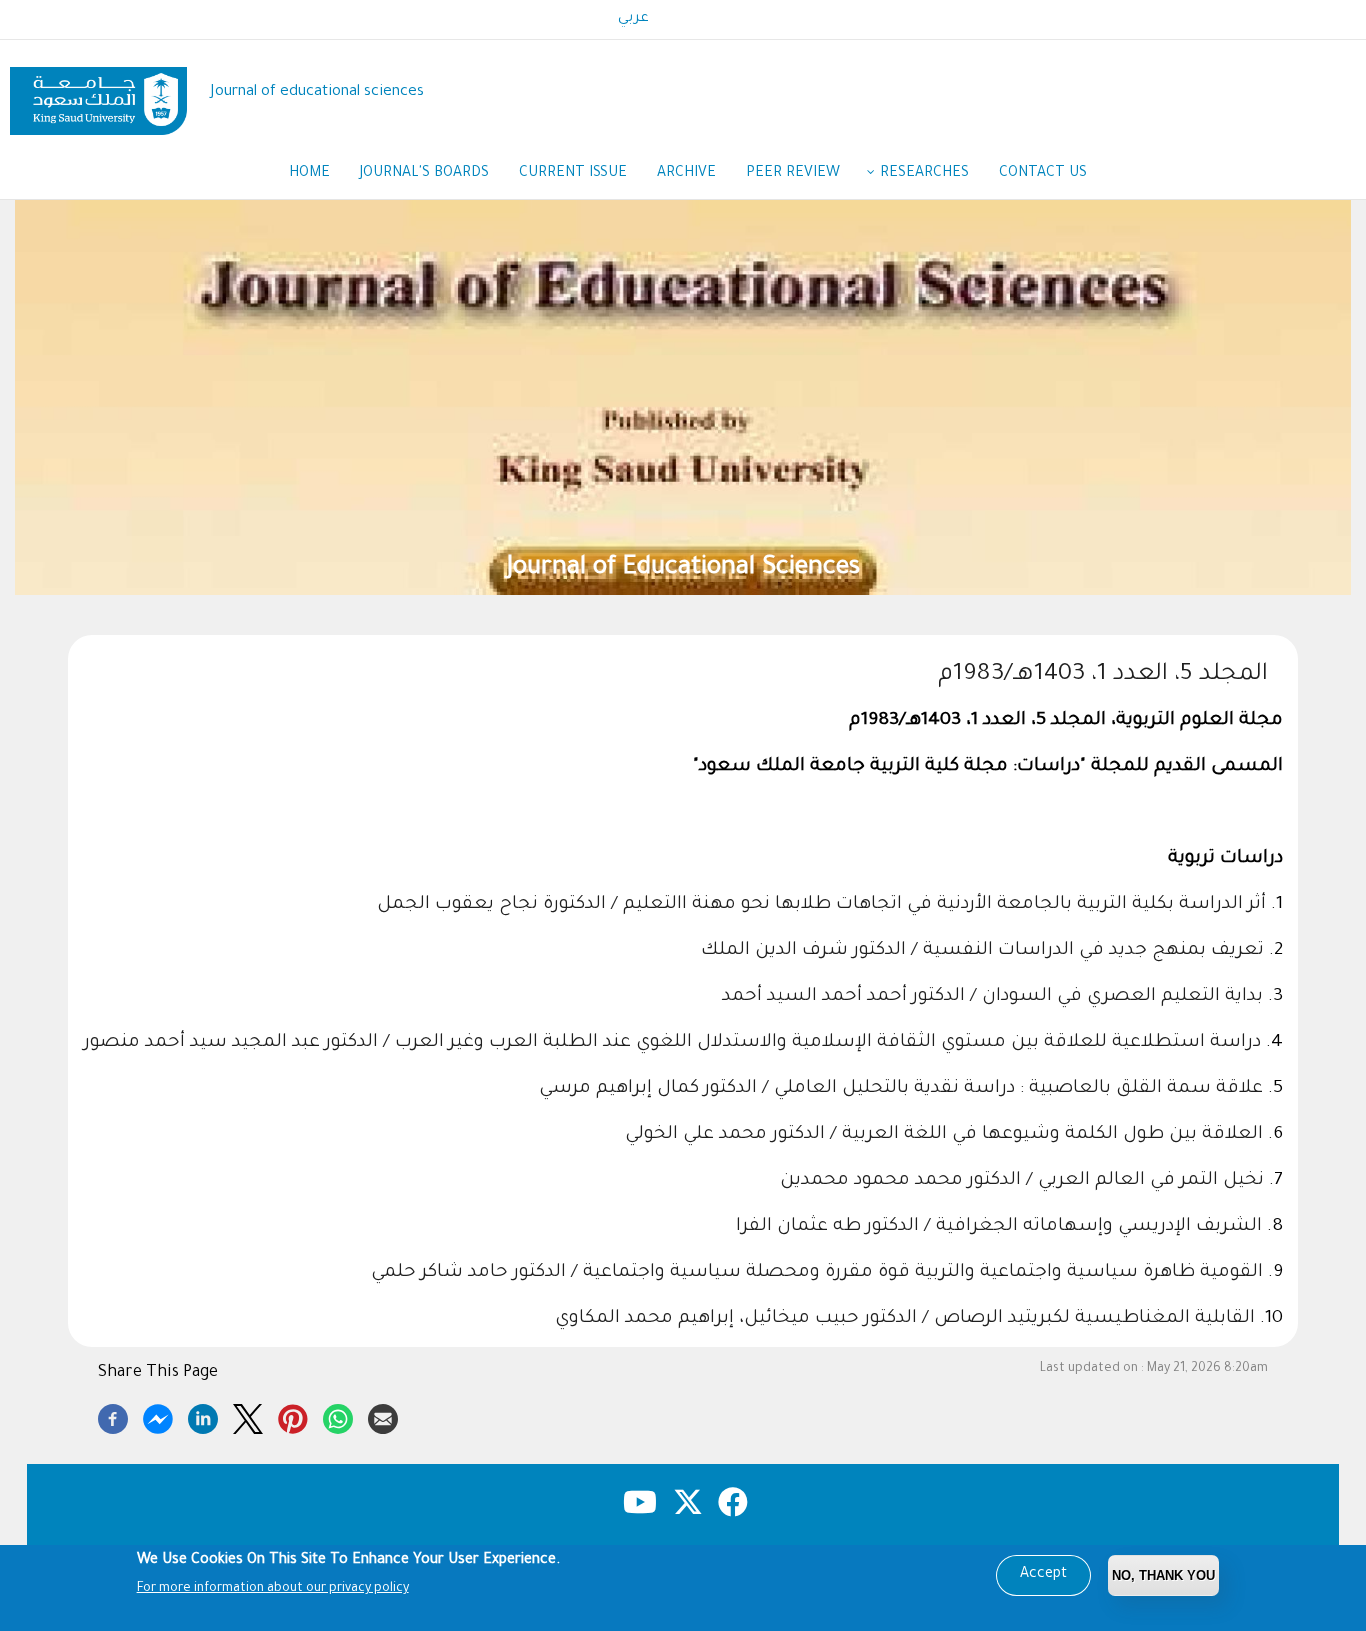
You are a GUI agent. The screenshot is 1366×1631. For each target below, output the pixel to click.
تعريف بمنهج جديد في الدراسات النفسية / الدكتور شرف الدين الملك (982, 951)
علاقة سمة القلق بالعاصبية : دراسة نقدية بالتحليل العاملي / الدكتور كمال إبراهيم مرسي (901, 1089)
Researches (924, 174)
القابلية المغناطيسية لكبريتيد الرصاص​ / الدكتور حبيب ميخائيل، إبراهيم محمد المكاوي (905, 1319)
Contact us (1043, 174)
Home (309, 174)
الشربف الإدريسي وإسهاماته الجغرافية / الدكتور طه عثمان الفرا (999, 1227)
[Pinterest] (293, 1416)
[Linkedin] (203, 1416)
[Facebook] (113, 1416)
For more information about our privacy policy (273, 1589)
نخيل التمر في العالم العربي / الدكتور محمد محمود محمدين (1022, 1181)
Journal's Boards (424, 174)
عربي (633, 19)
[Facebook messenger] (158, 1416)
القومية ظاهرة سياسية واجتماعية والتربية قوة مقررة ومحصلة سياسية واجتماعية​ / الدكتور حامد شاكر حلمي (817, 1273)
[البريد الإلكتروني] (383, 1416)
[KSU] (98, 93)
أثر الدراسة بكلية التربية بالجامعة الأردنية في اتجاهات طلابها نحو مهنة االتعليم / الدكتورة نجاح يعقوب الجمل (821, 905)
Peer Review (793, 174)
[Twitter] (248, 1416)
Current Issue (573, 174)
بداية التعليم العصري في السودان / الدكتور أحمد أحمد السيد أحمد (992, 997)
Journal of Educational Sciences (683, 569)
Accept (1043, 1575)
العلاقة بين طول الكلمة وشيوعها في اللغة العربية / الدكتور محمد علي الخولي (944, 1135)
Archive (686, 174)
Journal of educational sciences (317, 92)
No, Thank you (1163, 1575)
